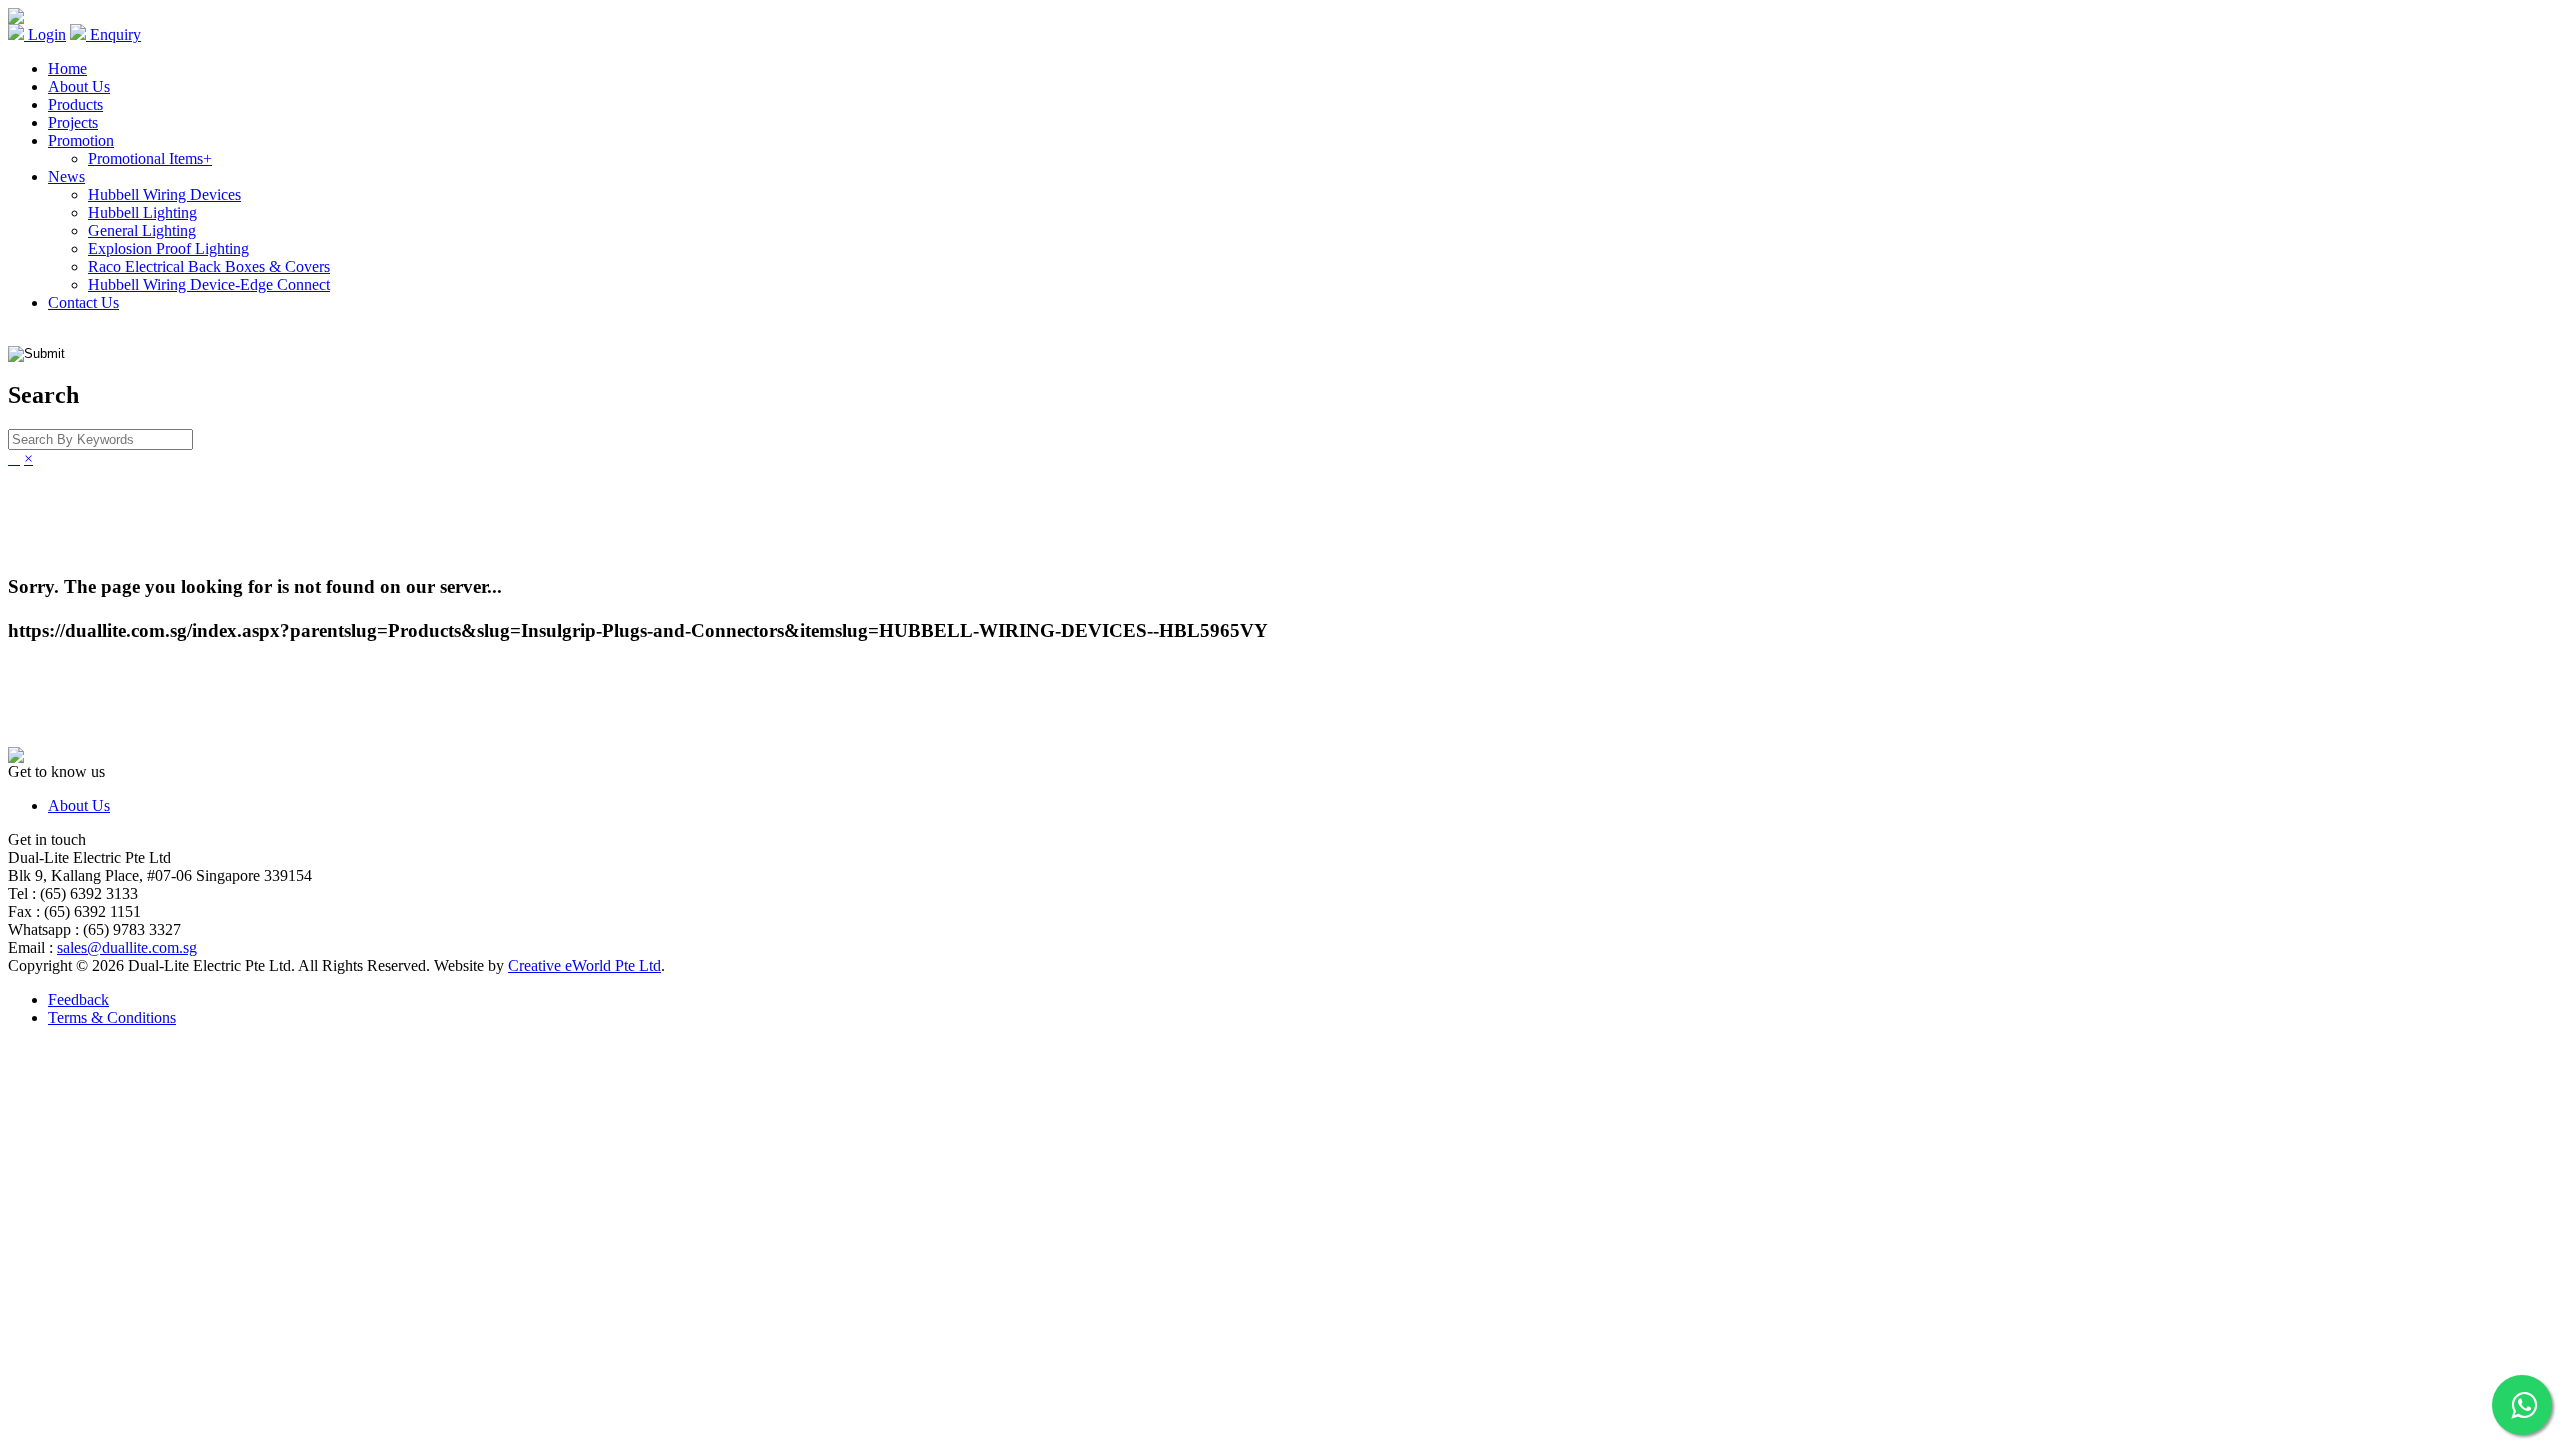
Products (75, 104)
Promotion (81, 140)
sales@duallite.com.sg (127, 947)
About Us (79, 86)
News (66, 176)
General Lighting (142, 230)
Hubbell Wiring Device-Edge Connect (209, 284)
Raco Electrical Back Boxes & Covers (209, 266)
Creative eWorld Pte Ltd (584, 965)
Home (67, 68)
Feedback (78, 999)
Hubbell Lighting (142, 212)
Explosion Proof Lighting (168, 248)
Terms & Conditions (112, 1017)
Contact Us (83, 302)
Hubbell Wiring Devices (164, 194)
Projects (73, 122)
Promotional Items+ (150, 158)
